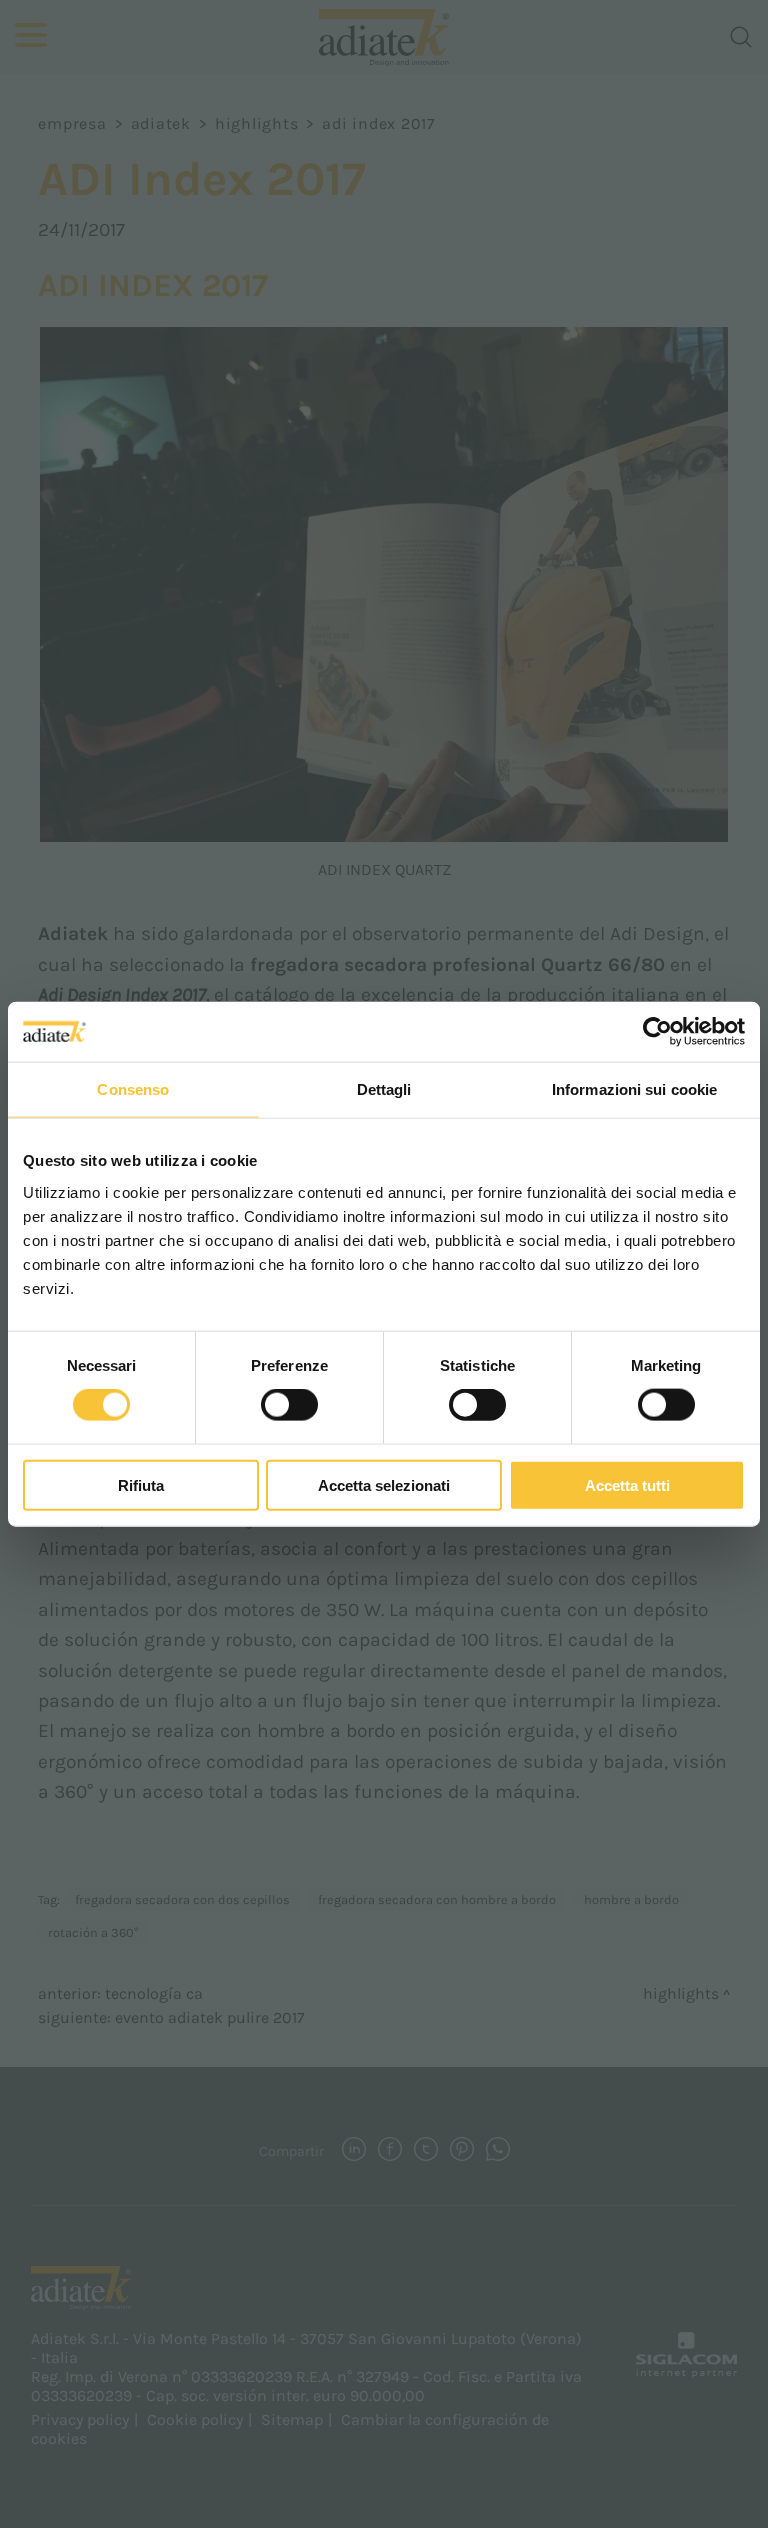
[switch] (289, 1405)
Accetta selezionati (384, 1484)
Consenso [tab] (133, 1089)
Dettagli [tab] (384, 1089)
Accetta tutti (627, 1484)
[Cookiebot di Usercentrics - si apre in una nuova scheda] (657, 1032)
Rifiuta (141, 1484)
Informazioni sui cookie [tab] (634, 1089)
